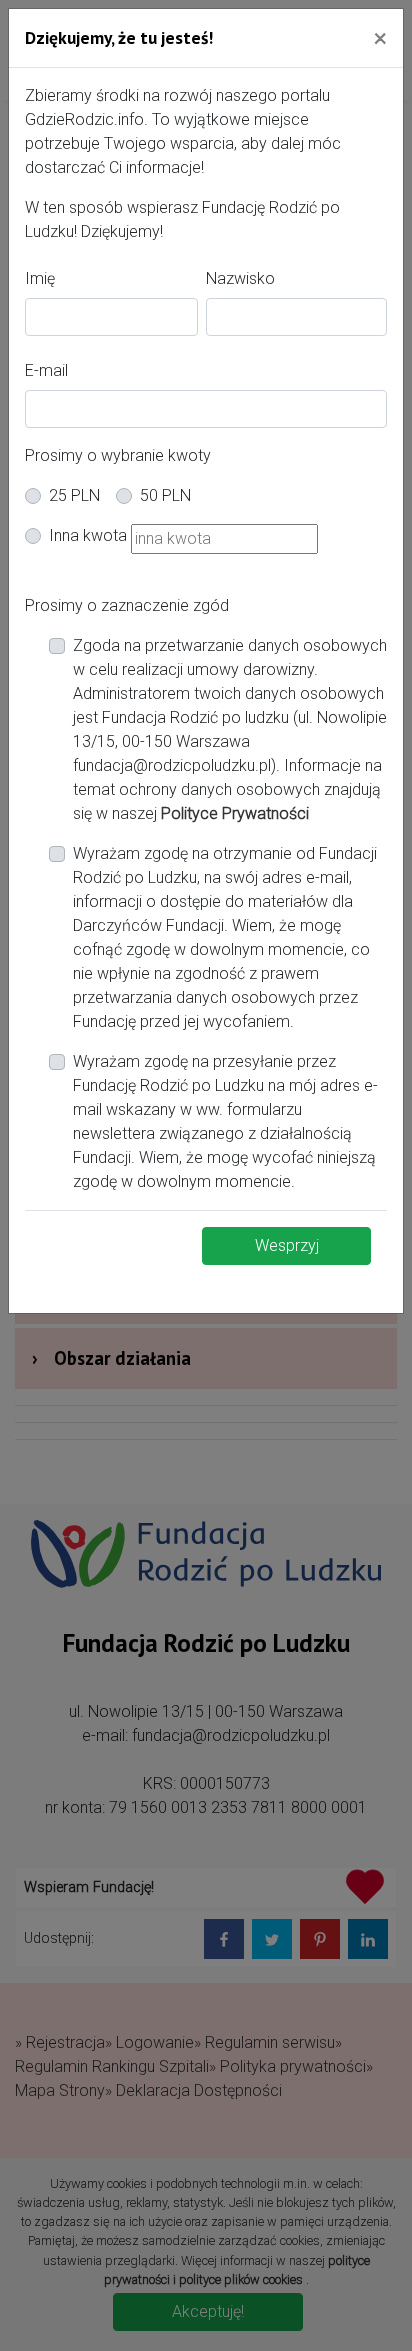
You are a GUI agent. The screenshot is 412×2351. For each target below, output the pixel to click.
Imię (40, 278)
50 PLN (165, 495)
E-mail (46, 370)
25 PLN (74, 495)
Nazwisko (240, 278)
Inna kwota (88, 535)
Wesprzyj (287, 1245)
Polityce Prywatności (235, 813)
